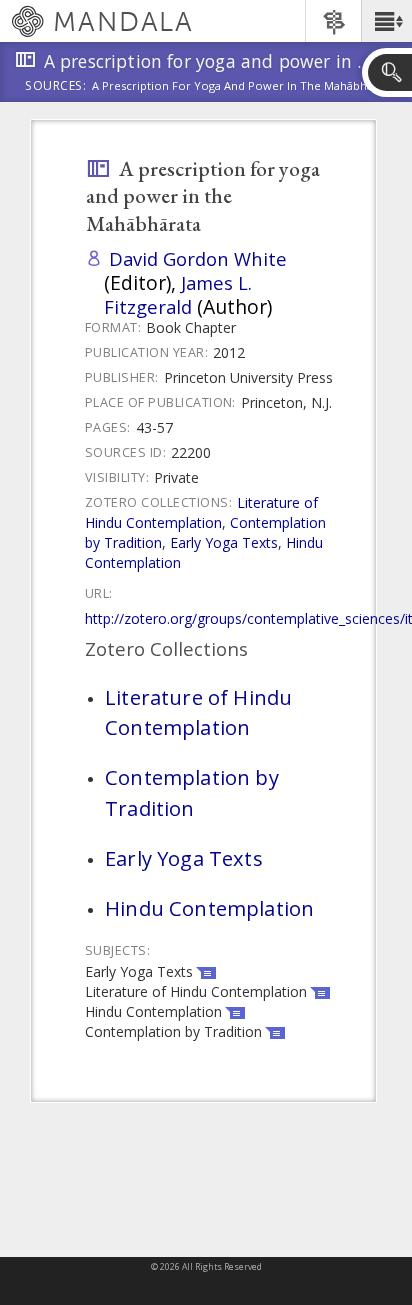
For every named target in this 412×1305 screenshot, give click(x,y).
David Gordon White (198, 258)
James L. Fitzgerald (178, 294)
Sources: (56, 87)
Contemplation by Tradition (192, 792)
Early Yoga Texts (224, 542)
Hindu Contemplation (209, 908)
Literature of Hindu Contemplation (201, 512)
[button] (386, 21)
